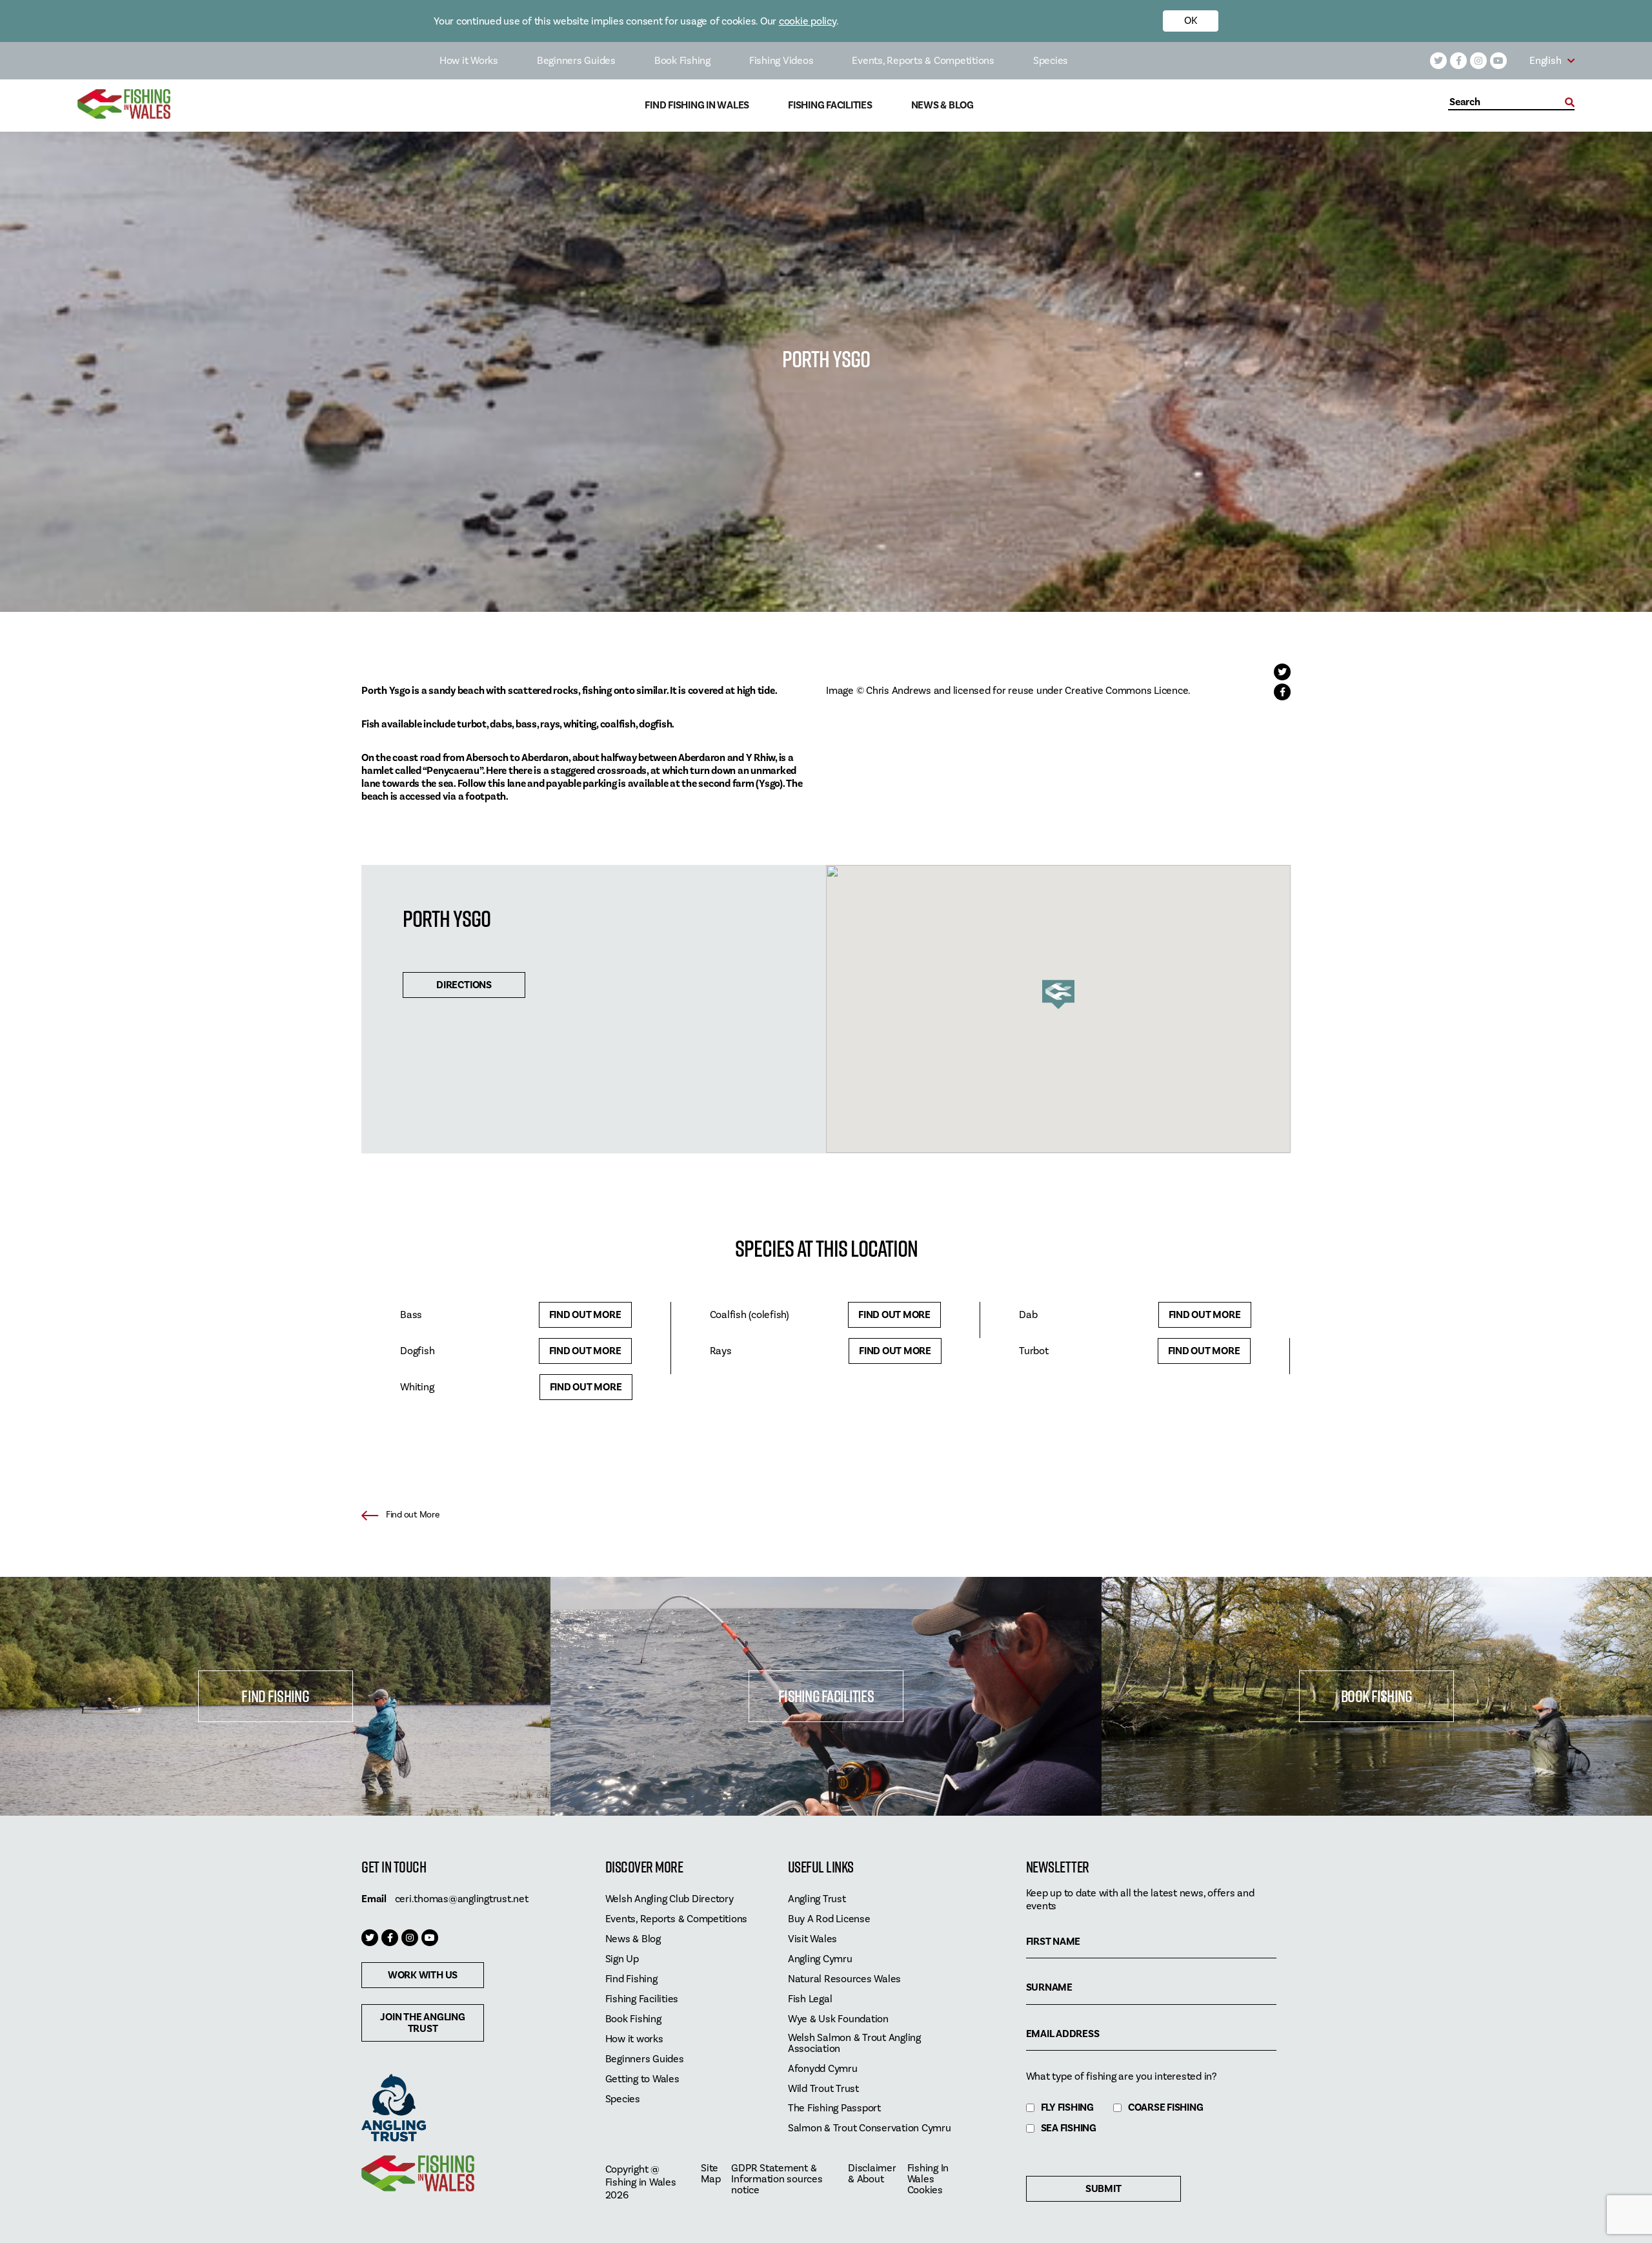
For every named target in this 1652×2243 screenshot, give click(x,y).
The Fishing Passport (834, 2108)
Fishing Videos (781, 61)
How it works (634, 2039)
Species (1051, 61)
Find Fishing (275, 1696)
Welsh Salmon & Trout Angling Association (854, 2044)
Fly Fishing (1067, 2108)
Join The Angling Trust (422, 2023)
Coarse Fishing (1166, 2108)
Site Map (710, 2174)
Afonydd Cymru (823, 2069)
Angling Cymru (820, 1959)
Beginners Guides (576, 61)
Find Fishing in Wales (697, 106)
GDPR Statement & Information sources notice (777, 2179)
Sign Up (622, 1959)
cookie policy (808, 21)
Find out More (585, 1315)
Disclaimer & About (872, 2174)
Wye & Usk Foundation (838, 2019)
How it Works (469, 61)
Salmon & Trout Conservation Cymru (870, 2128)
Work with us (423, 1975)
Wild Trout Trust (823, 2089)
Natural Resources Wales (844, 1979)
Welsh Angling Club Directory (670, 1899)
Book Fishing (682, 61)
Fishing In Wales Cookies (928, 2179)
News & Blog (942, 106)
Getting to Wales (642, 2079)
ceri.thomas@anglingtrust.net (462, 1899)
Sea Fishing (1069, 2128)
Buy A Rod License (829, 1919)
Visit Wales (812, 1939)
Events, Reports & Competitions (923, 61)
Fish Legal (810, 1999)
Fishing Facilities (830, 106)
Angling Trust (817, 1899)
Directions (464, 985)
